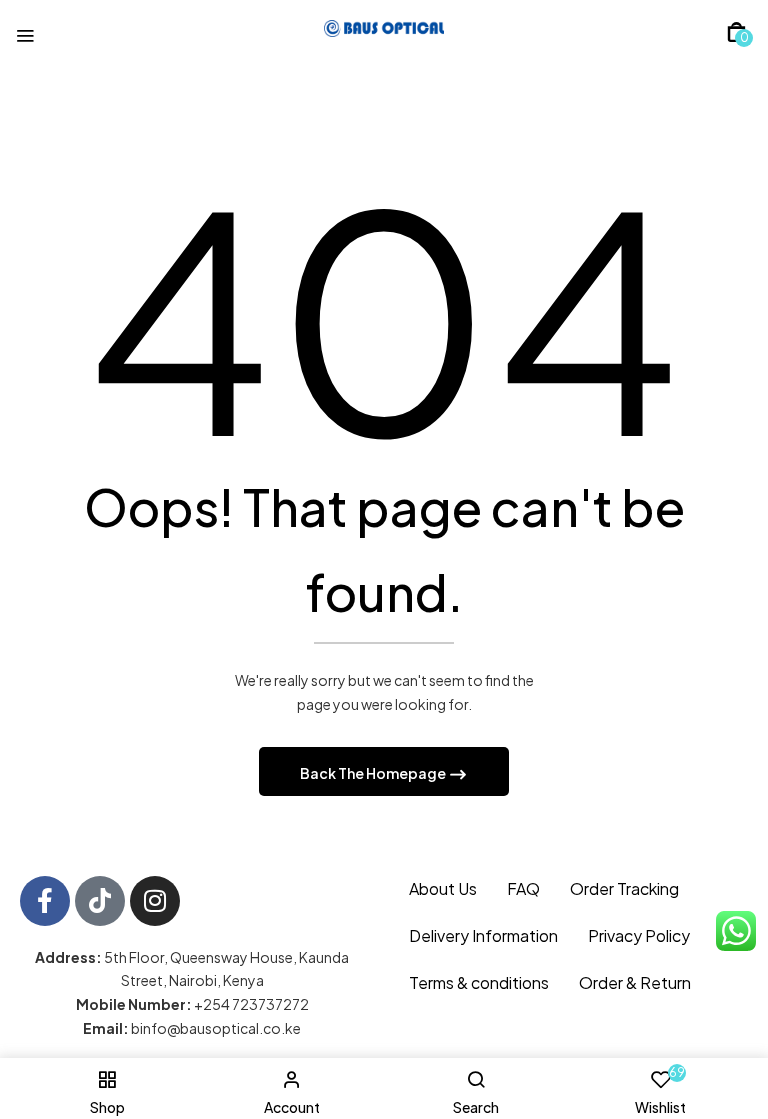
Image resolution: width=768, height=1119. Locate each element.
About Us (443, 888)
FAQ (523, 888)
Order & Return (635, 982)
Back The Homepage (374, 773)
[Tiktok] (100, 901)
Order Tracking (624, 888)
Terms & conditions (479, 982)
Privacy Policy (639, 935)
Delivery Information (483, 935)
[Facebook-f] (45, 901)
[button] (736, 32)
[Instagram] (155, 901)
